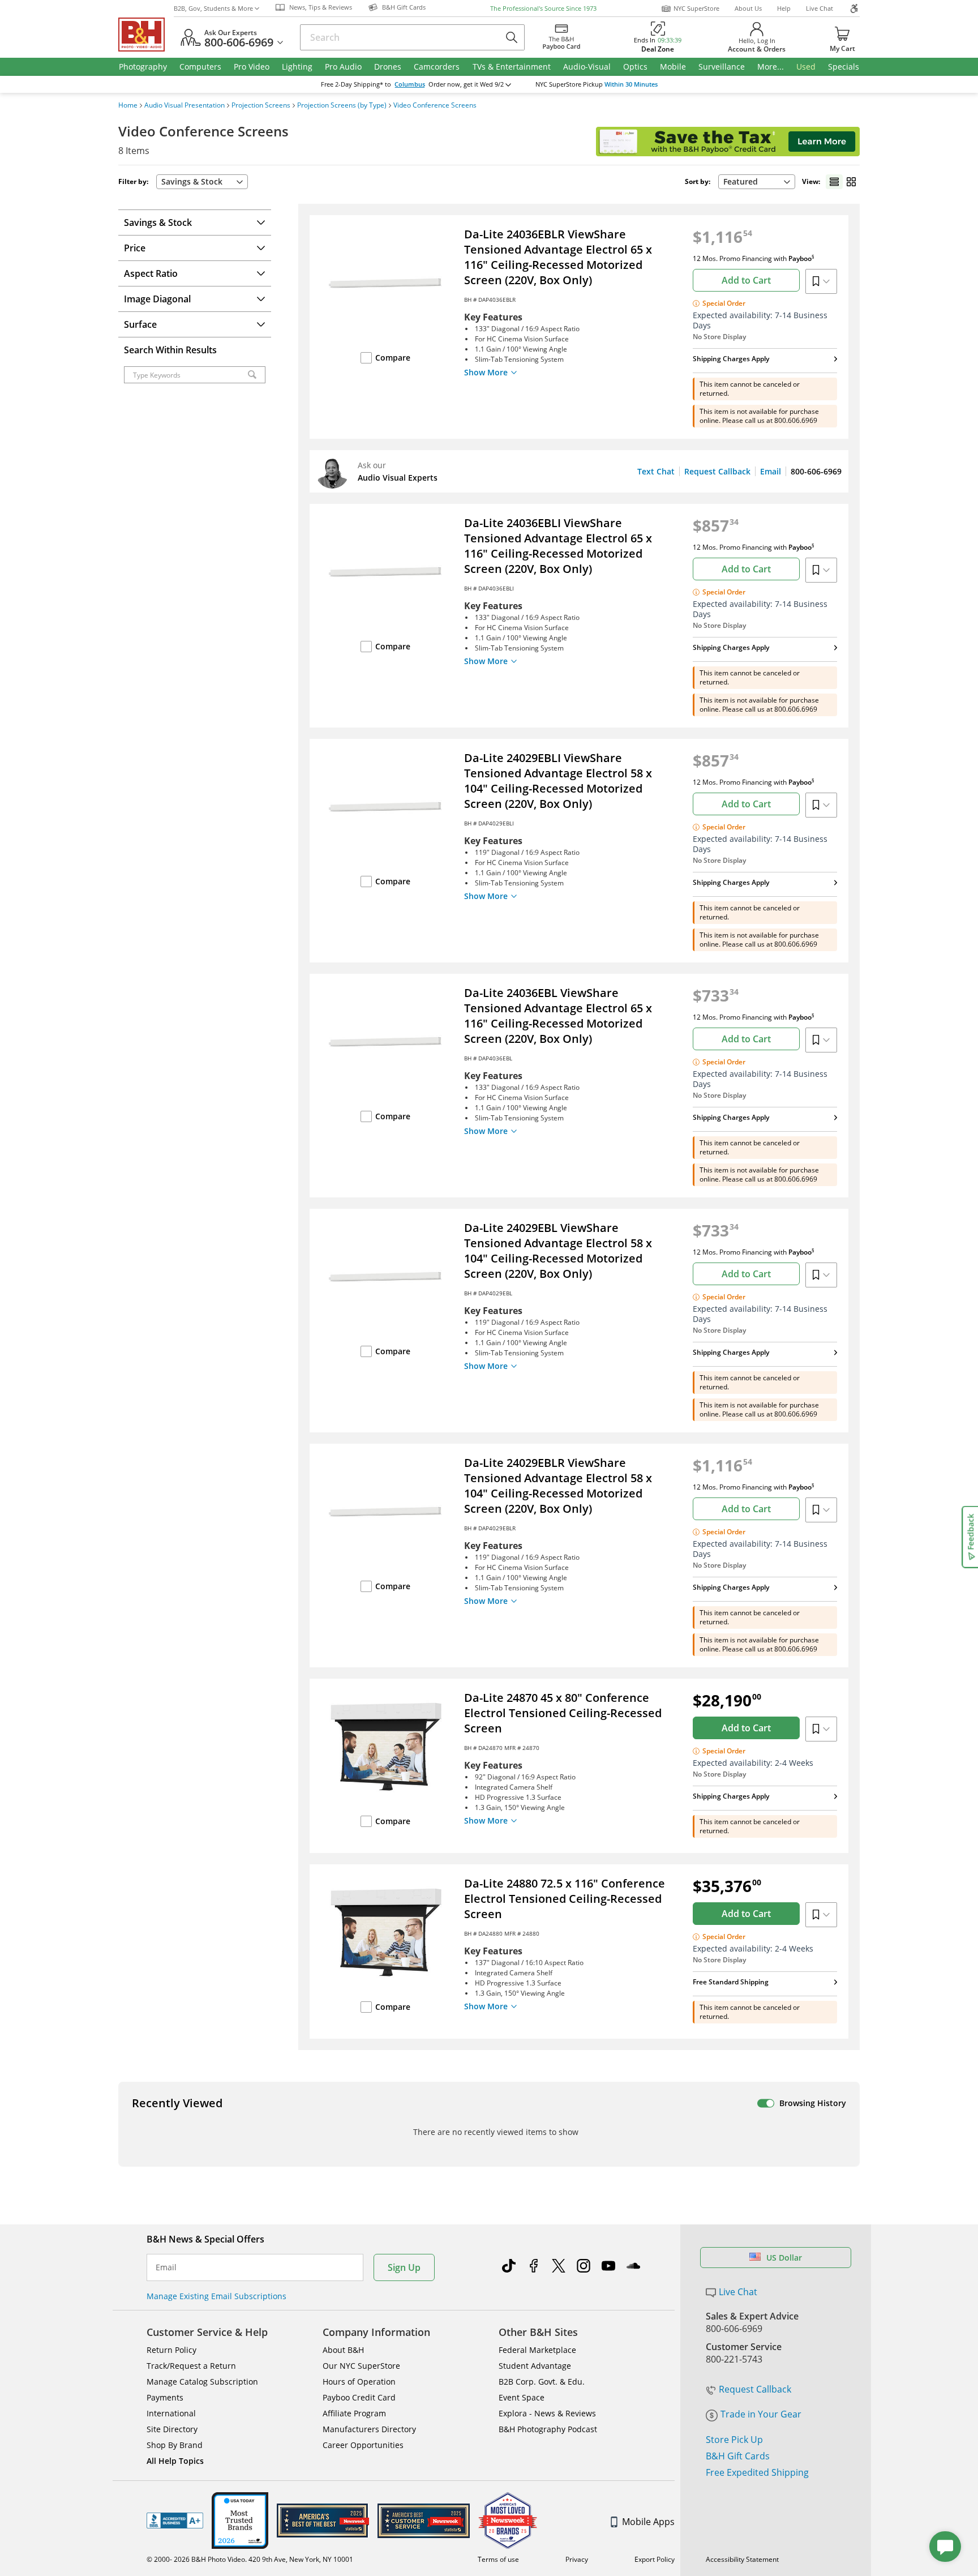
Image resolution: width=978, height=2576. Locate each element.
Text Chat (656, 471)
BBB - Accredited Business (175, 2521)
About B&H (343, 2350)
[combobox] (757, 182)
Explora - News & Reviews (547, 2413)
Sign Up (404, 2267)
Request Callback (717, 471)
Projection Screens (261, 105)
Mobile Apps (648, 2522)
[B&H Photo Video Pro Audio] (146, 35)
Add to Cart (746, 280)
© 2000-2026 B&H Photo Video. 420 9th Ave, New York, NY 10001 (250, 2559)
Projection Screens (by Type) (342, 105)
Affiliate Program (354, 2413)
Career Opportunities (363, 2445)
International (171, 2413)
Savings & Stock (192, 181)
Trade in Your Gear (761, 2414)
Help (784, 8)
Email (771, 471)
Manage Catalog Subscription (202, 2382)
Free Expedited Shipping (757, 2472)
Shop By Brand (175, 2445)
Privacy (577, 2559)
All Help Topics (175, 2461)
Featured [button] (741, 181)
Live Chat (820, 8)
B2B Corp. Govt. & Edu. (542, 2382)
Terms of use (498, 2559)
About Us (748, 8)
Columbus (410, 84)
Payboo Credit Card (359, 2397)
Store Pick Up (734, 2440)
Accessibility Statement (742, 2559)
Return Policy (171, 2350)
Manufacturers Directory (369, 2429)
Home (128, 105)
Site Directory (172, 2429)
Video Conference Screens (435, 105)
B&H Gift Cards (738, 2456)
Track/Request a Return (191, 2366)
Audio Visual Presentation (185, 105)
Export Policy (655, 2559)
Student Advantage (535, 2366)
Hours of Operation (359, 2382)
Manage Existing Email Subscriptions (216, 2296)
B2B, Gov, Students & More (213, 8)
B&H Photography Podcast (548, 2429)
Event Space (522, 2397)
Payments (165, 2397)
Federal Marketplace (537, 2350)
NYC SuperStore (696, 8)
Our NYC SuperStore (361, 2366)
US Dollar (784, 2258)
